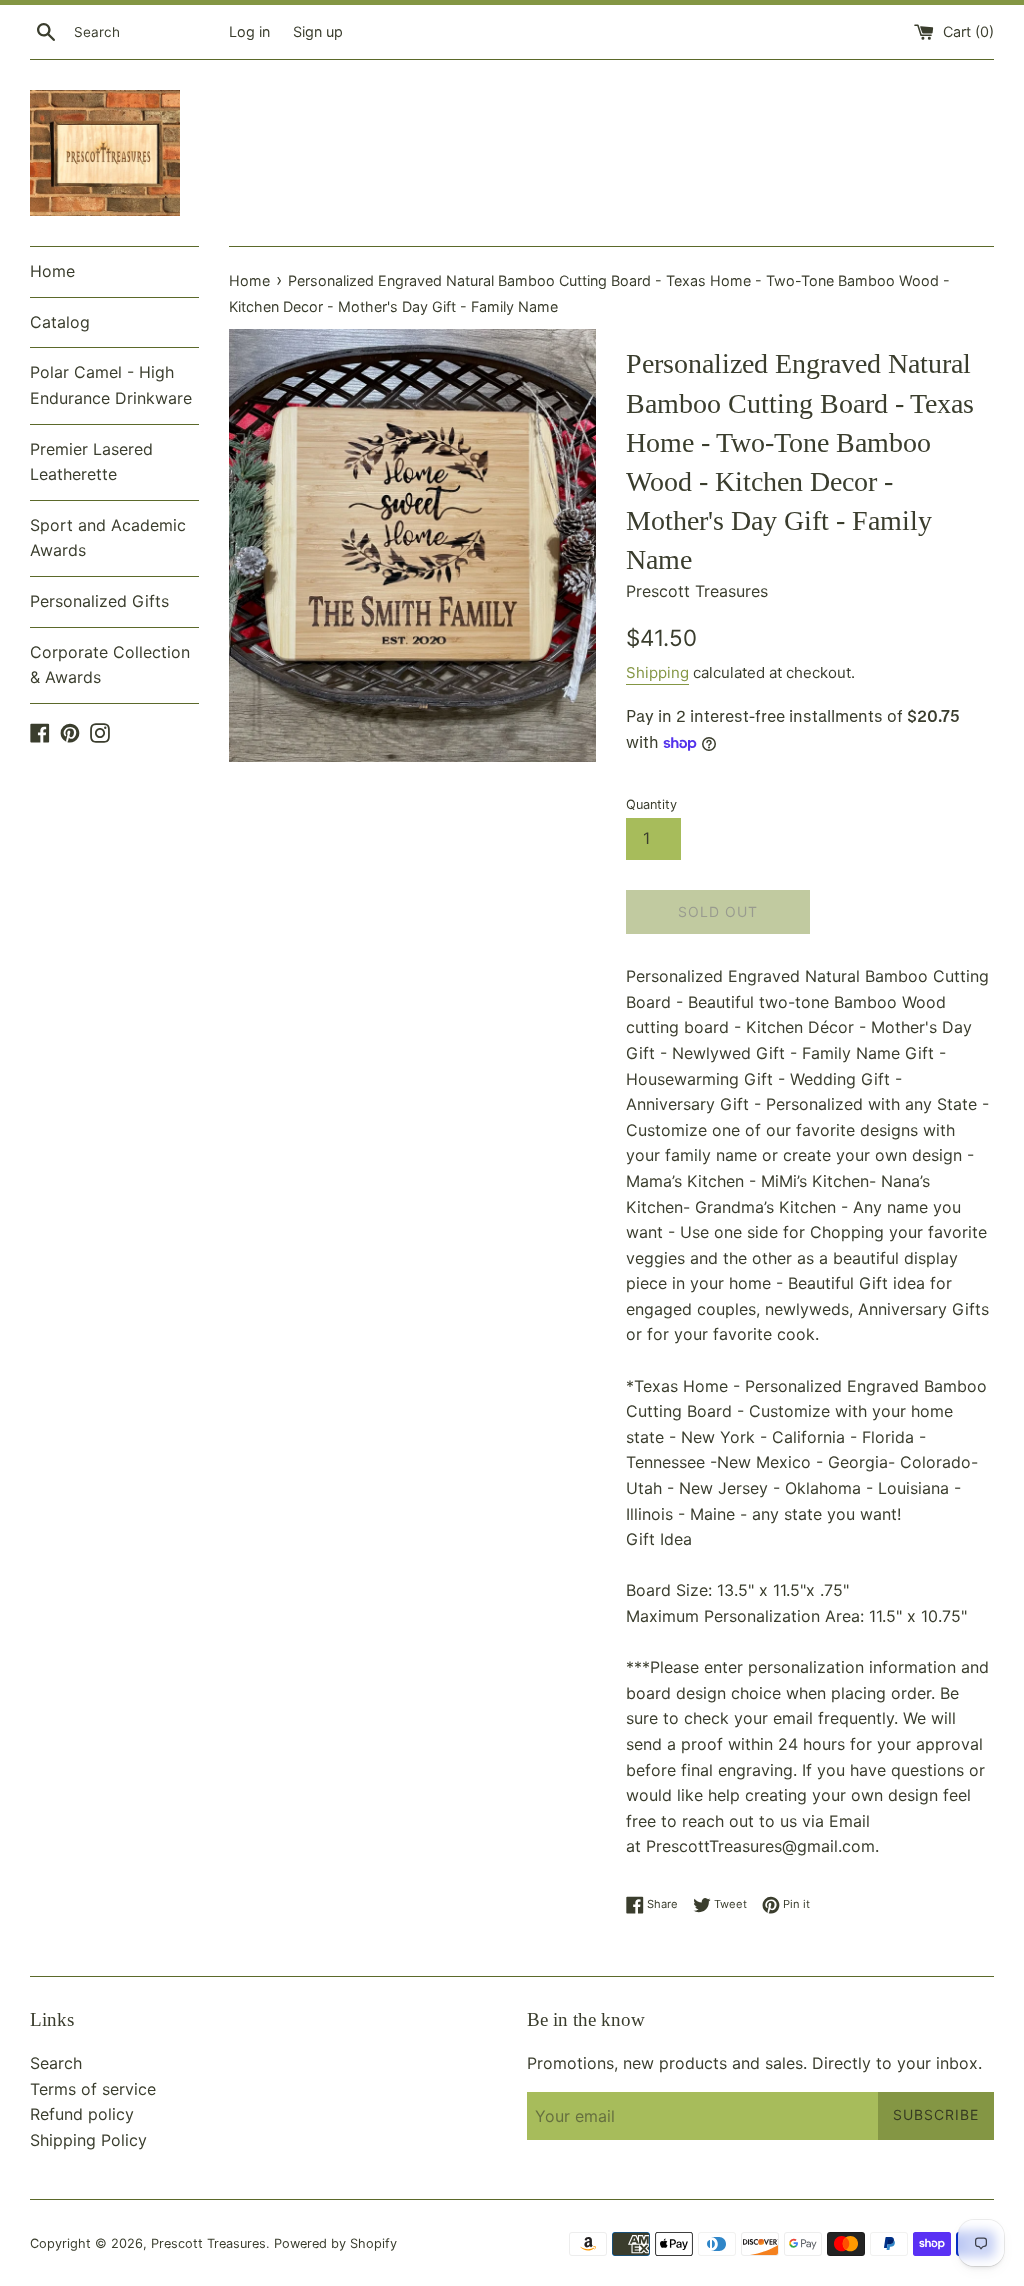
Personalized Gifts (99, 601)
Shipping (657, 672)
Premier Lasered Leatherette (91, 462)
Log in (249, 31)
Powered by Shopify (335, 2243)
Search (56, 2063)
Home (52, 271)
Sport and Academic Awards (108, 538)
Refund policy (82, 2114)
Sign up (318, 31)
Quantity (651, 804)
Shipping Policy (88, 2140)
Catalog (60, 322)
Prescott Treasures (208, 2243)
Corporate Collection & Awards (110, 665)
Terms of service (93, 2089)
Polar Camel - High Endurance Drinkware (111, 385)
